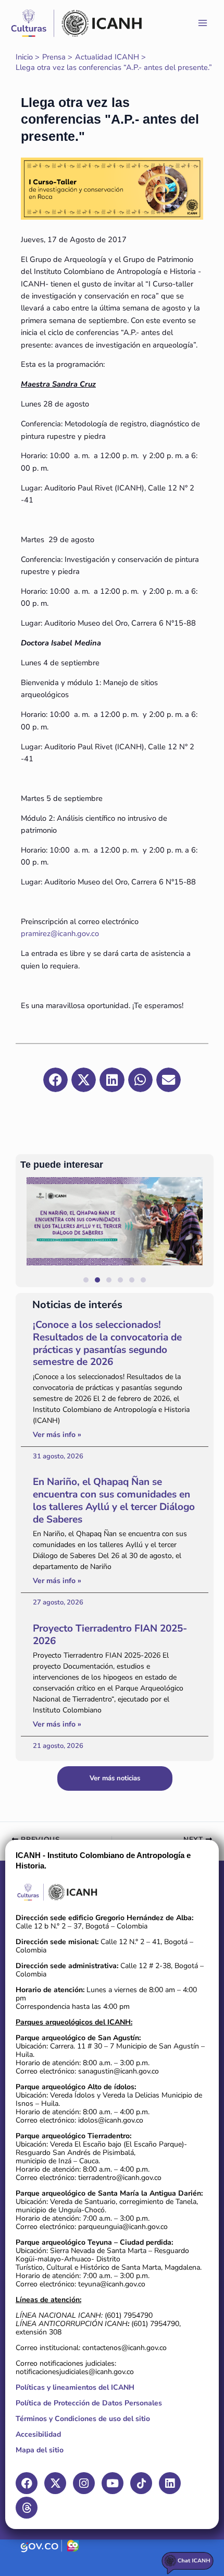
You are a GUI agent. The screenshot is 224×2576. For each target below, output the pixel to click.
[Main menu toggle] (203, 23)
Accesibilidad (38, 2434)
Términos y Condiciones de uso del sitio (83, 2419)
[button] (201, 1232)
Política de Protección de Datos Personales (89, 2403)
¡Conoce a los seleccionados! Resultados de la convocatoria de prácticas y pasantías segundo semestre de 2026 (107, 1343)
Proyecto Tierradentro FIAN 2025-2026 (110, 1635)
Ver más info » (57, 1435)
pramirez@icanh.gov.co (60, 933)
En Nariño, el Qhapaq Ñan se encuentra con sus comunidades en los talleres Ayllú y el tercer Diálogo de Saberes (114, 1500)
